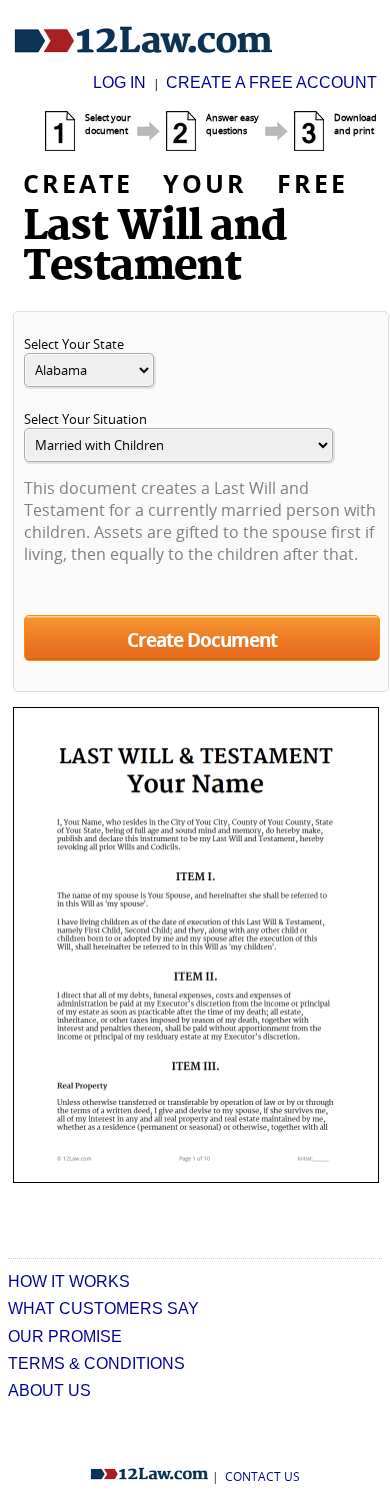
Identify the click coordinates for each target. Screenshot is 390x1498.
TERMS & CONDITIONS (96, 1363)
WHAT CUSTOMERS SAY (103, 1308)
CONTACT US (262, 1476)
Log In (121, 82)
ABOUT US (49, 1390)
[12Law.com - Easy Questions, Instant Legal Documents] (143, 41)
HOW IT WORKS (69, 1281)
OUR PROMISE (65, 1336)
